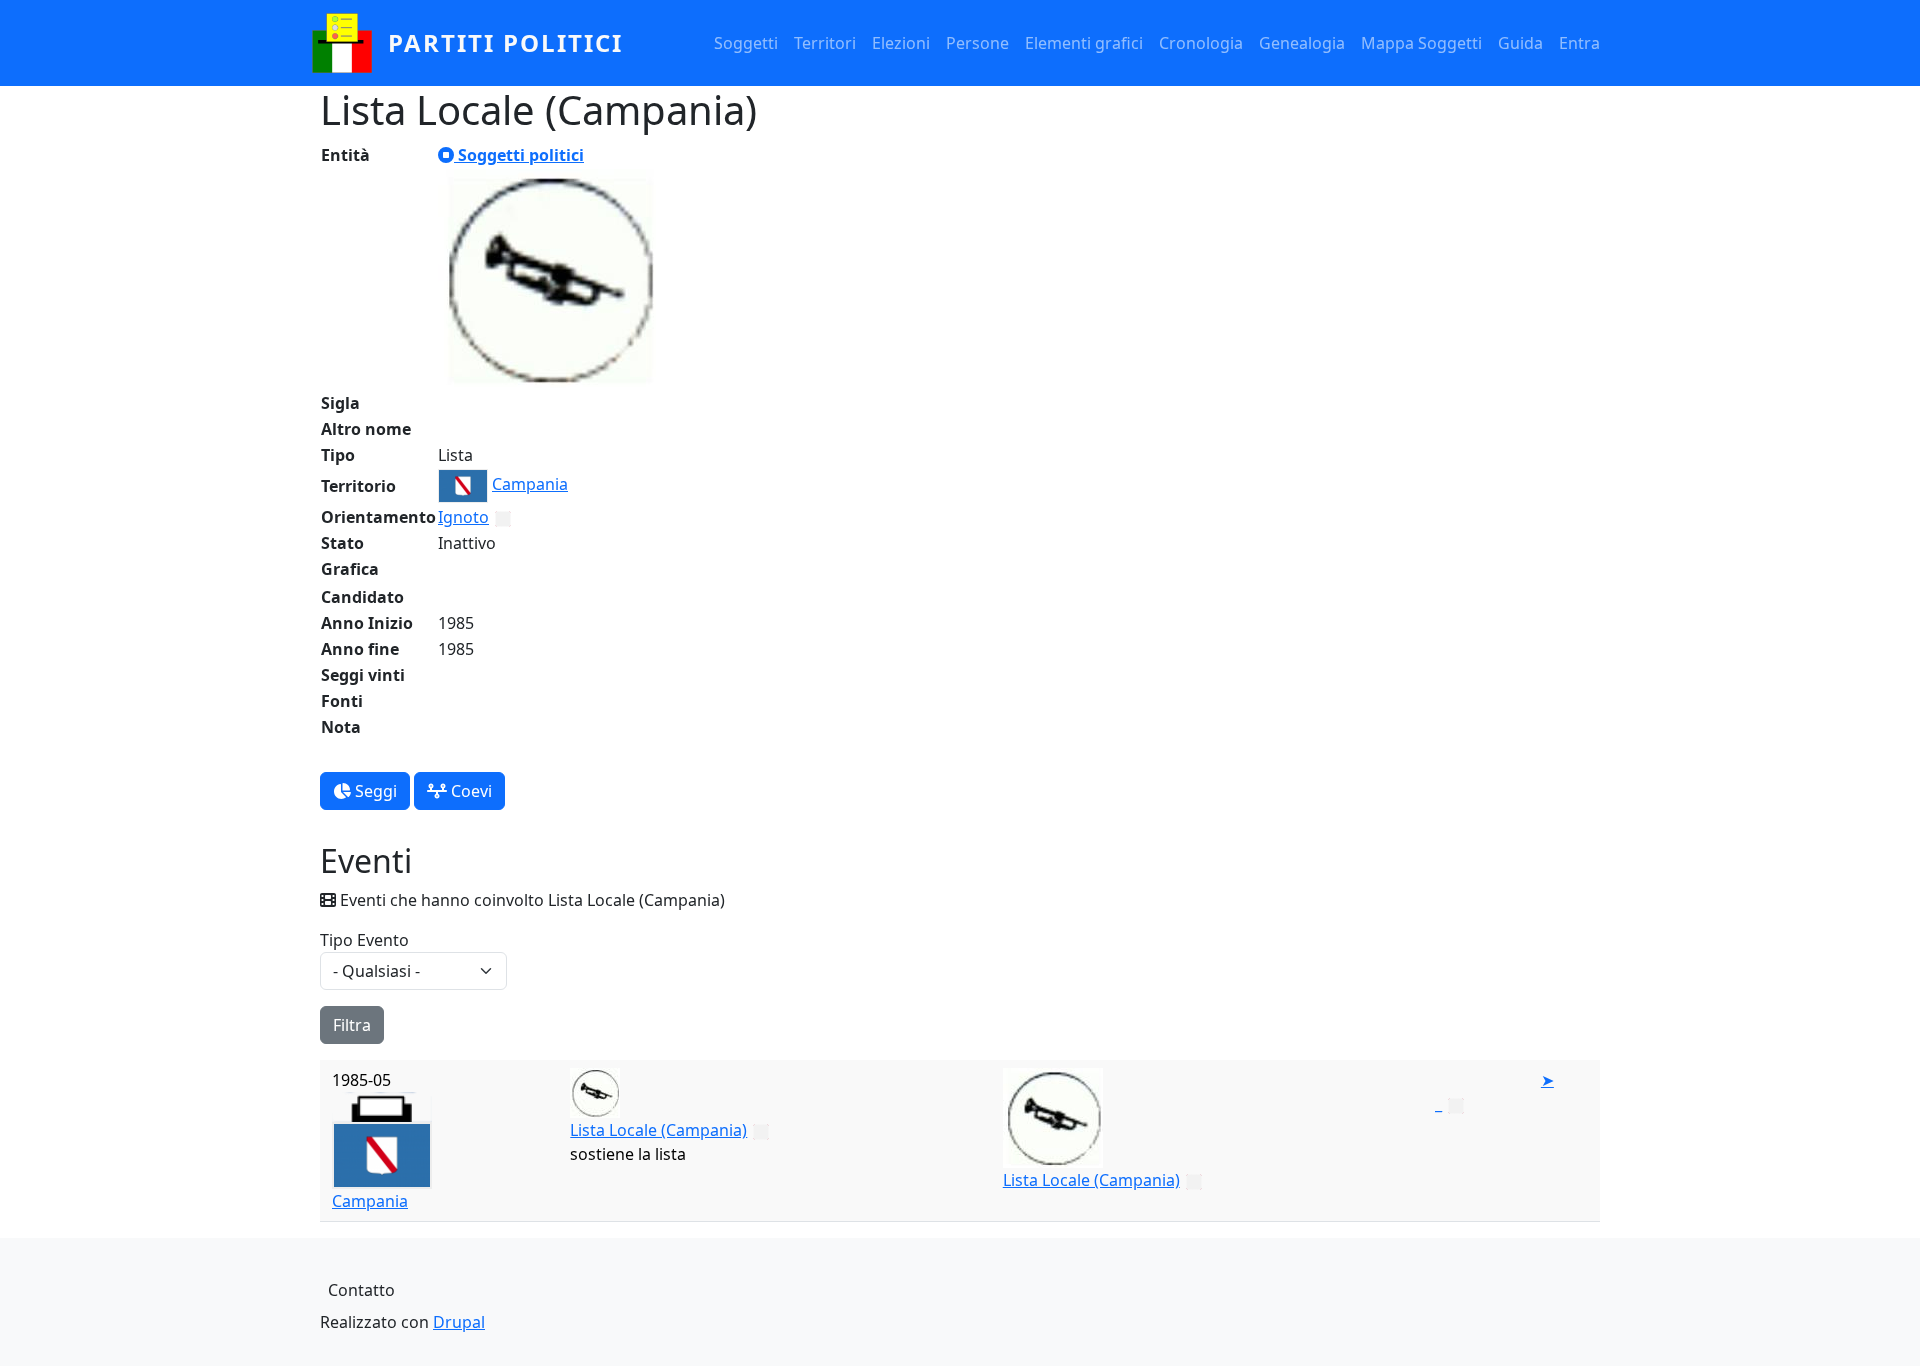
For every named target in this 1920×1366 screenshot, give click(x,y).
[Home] (350, 43)
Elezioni (901, 43)
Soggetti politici (519, 155)
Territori (825, 43)
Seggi (374, 791)
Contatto (361, 1290)
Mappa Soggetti (1421, 43)
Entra (1579, 43)
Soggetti (746, 43)
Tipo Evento (364, 940)
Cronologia (1201, 43)
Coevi (469, 791)
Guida (1520, 43)
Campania (530, 484)
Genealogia (1302, 43)
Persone (977, 43)
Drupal (459, 1322)
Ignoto (463, 517)
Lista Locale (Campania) (658, 1130)
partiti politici (505, 42)
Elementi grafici (1084, 43)
